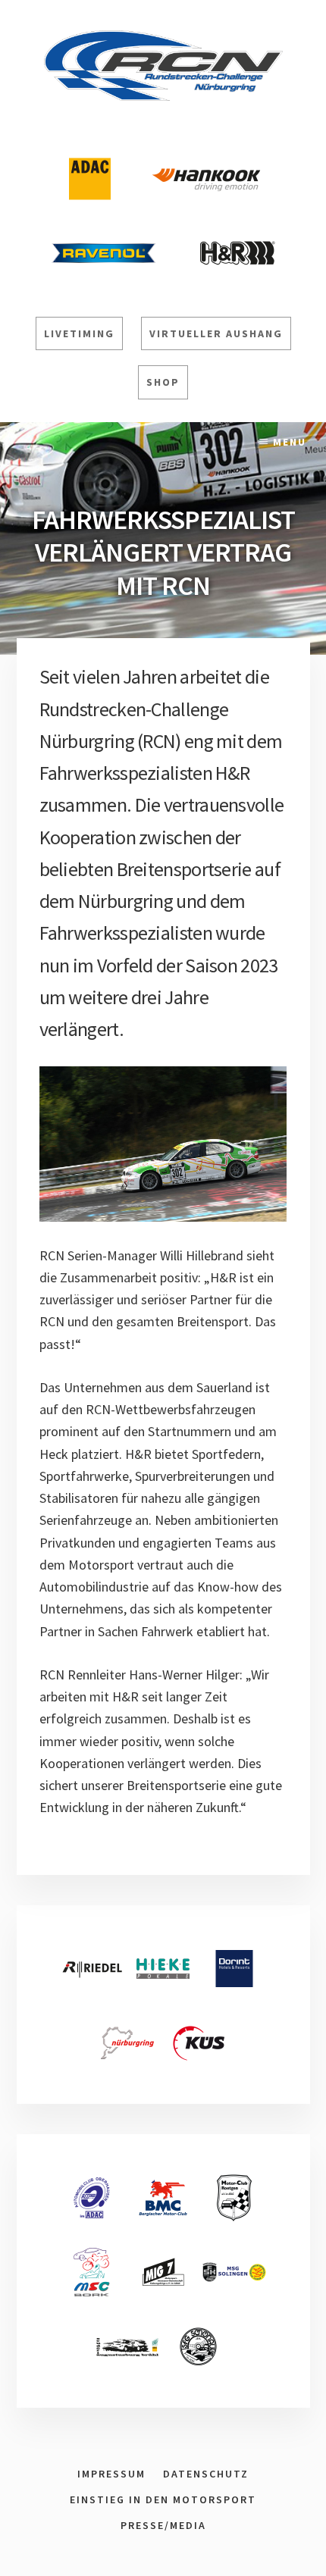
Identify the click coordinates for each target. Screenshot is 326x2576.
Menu (290, 442)
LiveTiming (79, 333)
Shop (163, 382)
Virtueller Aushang (216, 333)
